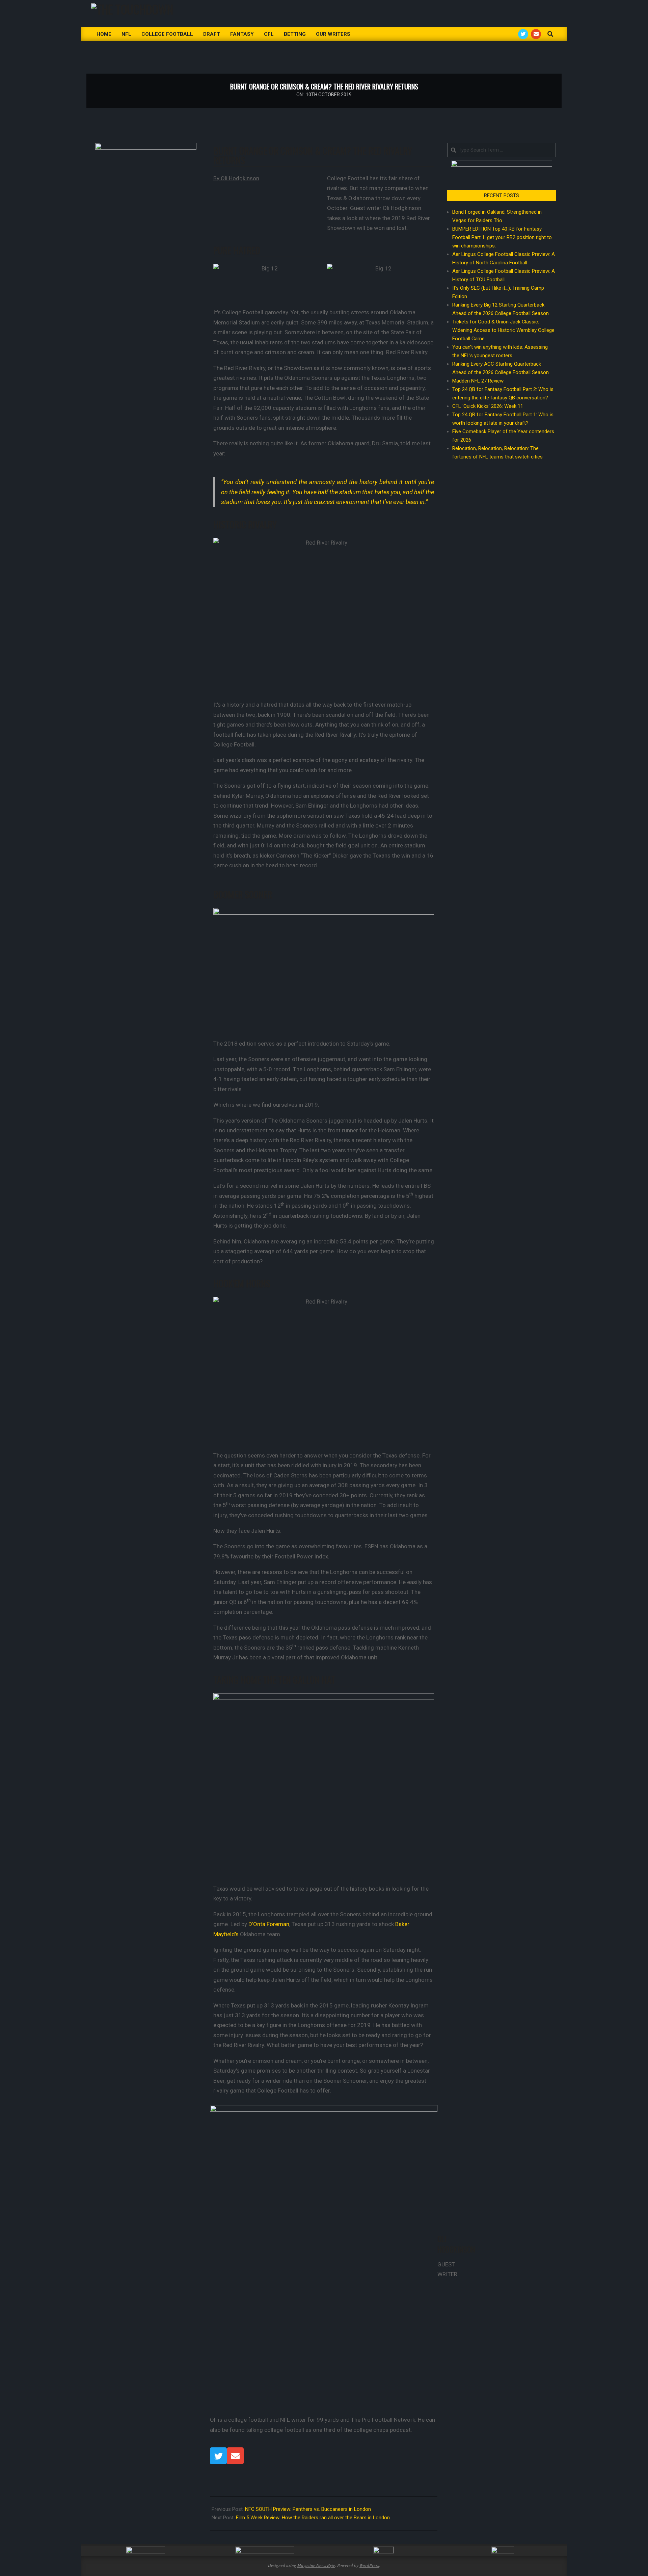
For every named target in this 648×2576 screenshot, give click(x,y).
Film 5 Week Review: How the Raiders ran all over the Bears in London (313, 2518)
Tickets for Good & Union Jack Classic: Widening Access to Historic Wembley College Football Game (503, 330)
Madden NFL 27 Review (478, 381)
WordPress (369, 2565)
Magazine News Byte (316, 2565)
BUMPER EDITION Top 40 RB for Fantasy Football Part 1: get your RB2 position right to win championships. (502, 237)
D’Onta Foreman (269, 1924)
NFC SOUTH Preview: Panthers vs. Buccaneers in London (308, 2509)
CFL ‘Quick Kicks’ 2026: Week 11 (488, 406)
